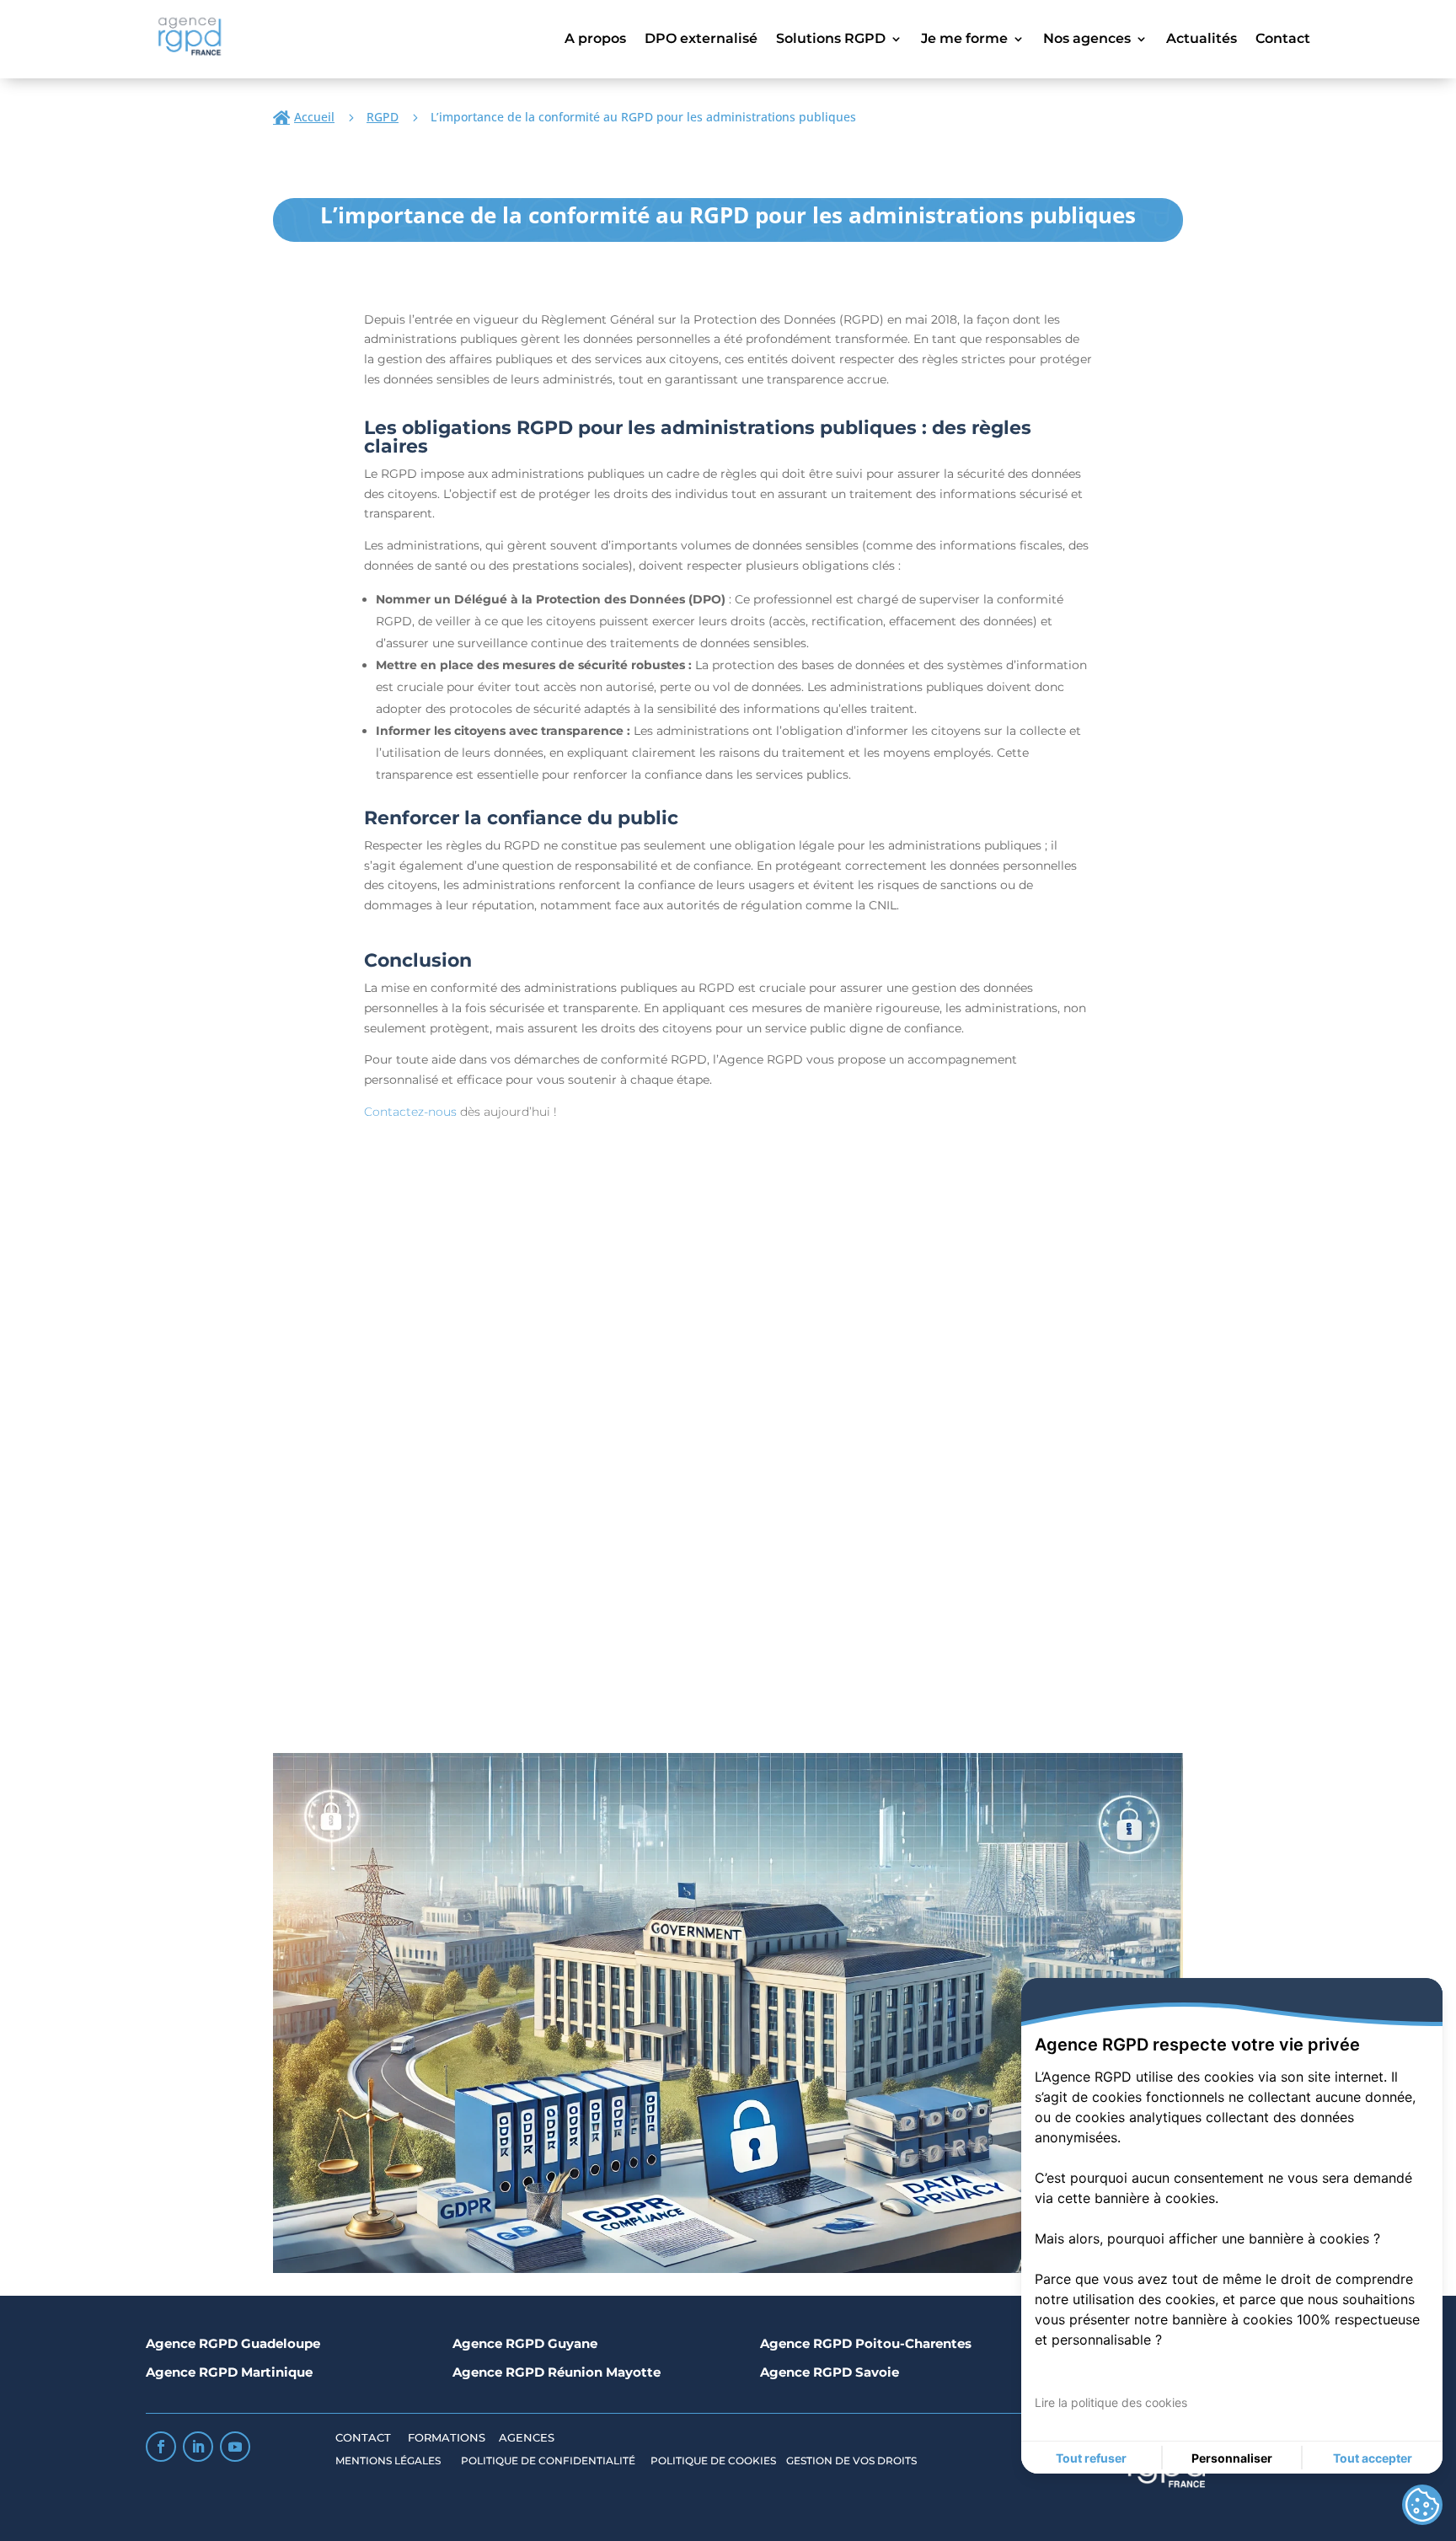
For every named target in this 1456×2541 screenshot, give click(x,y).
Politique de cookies (713, 2461)
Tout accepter (1373, 2458)
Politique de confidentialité (549, 2461)
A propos (595, 40)
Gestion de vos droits (851, 2461)
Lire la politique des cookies (1111, 2402)
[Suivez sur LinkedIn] (198, 2447)
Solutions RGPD (831, 40)
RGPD (383, 117)
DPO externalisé (701, 40)
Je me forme (964, 40)
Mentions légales (389, 2461)
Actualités (1202, 40)
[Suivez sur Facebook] (161, 2447)
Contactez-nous (410, 1112)
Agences (527, 2437)
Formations (447, 2437)
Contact (1283, 40)
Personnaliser (1232, 2458)
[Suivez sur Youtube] (235, 2447)
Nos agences (1087, 40)
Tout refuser (1091, 2458)
